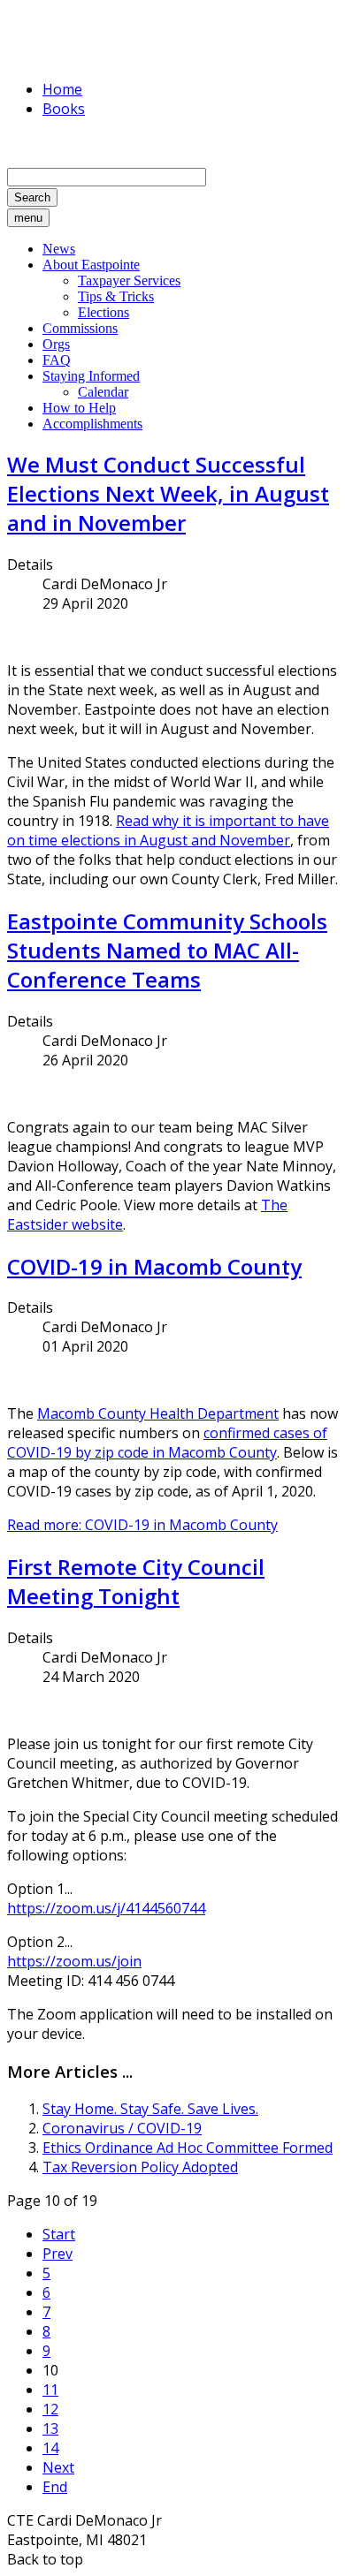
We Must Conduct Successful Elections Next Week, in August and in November (168, 493)
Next (58, 2467)
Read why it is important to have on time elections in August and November (168, 830)
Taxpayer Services (129, 280)
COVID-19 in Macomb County (154, 1266)
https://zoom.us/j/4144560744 (106, 1908)
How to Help (79, 408)
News (59, 249)
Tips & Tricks (116, 296)
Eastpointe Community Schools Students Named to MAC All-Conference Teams (167, 950)
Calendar (103, 392)
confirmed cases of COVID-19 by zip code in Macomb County (167, 1443)
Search (32, 197)
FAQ (57, 360)
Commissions (80, 328)
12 (50, 2409)
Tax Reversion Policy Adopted (140, 2167)
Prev (57, 2254)
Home (62, 89)
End (55, 2487)
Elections (103, 312)
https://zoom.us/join (74, 1961)
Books (64, 109)
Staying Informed (91, 376)
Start (59, 2234)
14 (50, 2448)
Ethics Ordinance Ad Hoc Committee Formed (188, 2148)
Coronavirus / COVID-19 (122, 2128)
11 (50, 2390)
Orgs (56, 344)
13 (50, 2428)
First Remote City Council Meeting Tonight (136, 1581)
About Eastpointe (91, 265)
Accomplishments (92, 424)
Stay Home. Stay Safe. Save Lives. (150, 2109)
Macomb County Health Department (158, 1413)
